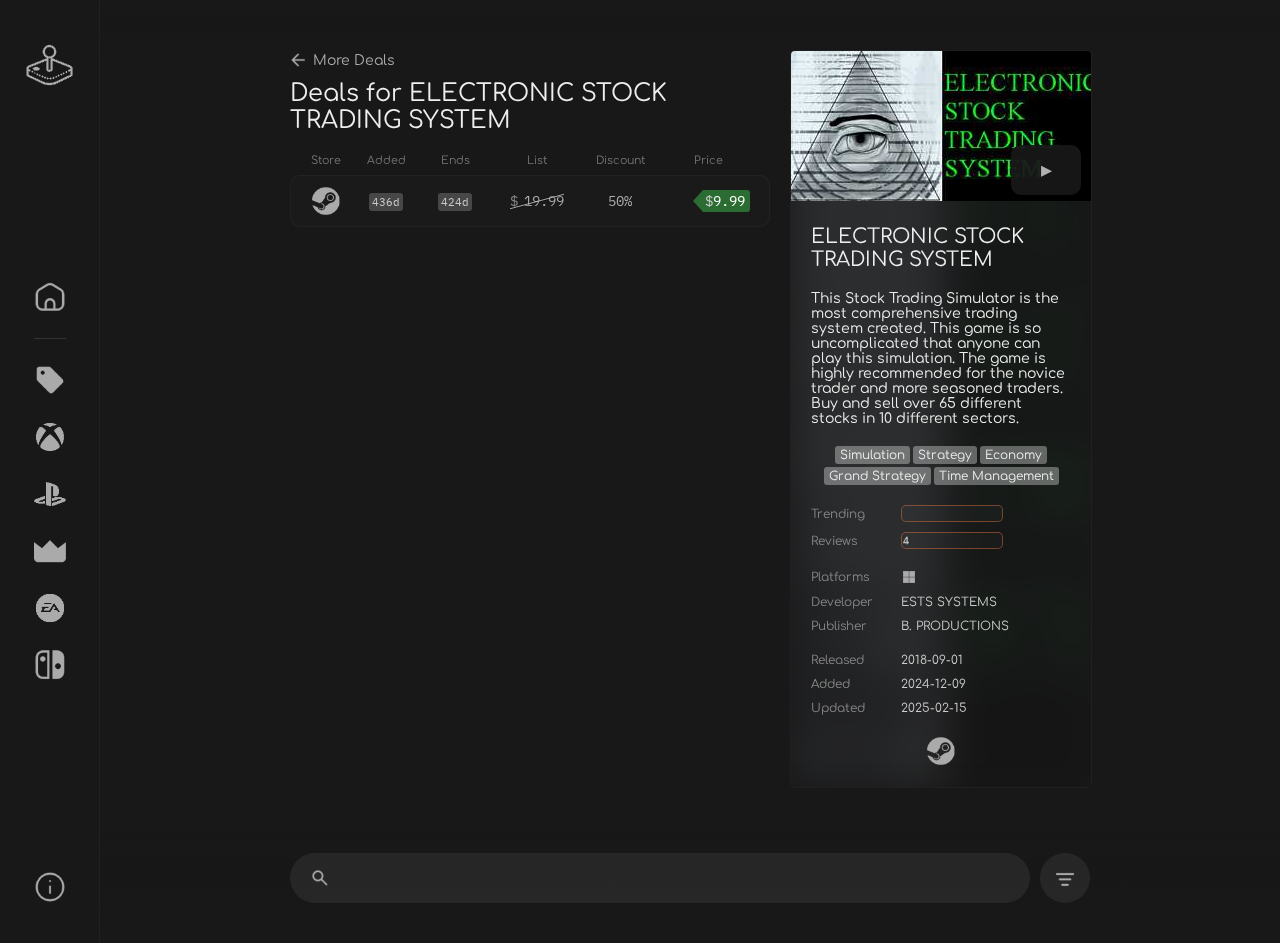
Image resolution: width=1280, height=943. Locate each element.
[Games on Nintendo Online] (50, 665)
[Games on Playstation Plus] (50, 494)
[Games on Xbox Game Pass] (50, 437)
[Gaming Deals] (50, 380)
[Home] (50, 297)
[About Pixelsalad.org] (50, 887)
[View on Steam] (941, 751)
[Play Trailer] (1046, 170)
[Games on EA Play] (50, 608)
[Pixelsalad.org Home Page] (50, 65)
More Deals (354, 60)
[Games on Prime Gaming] (50, 551)
